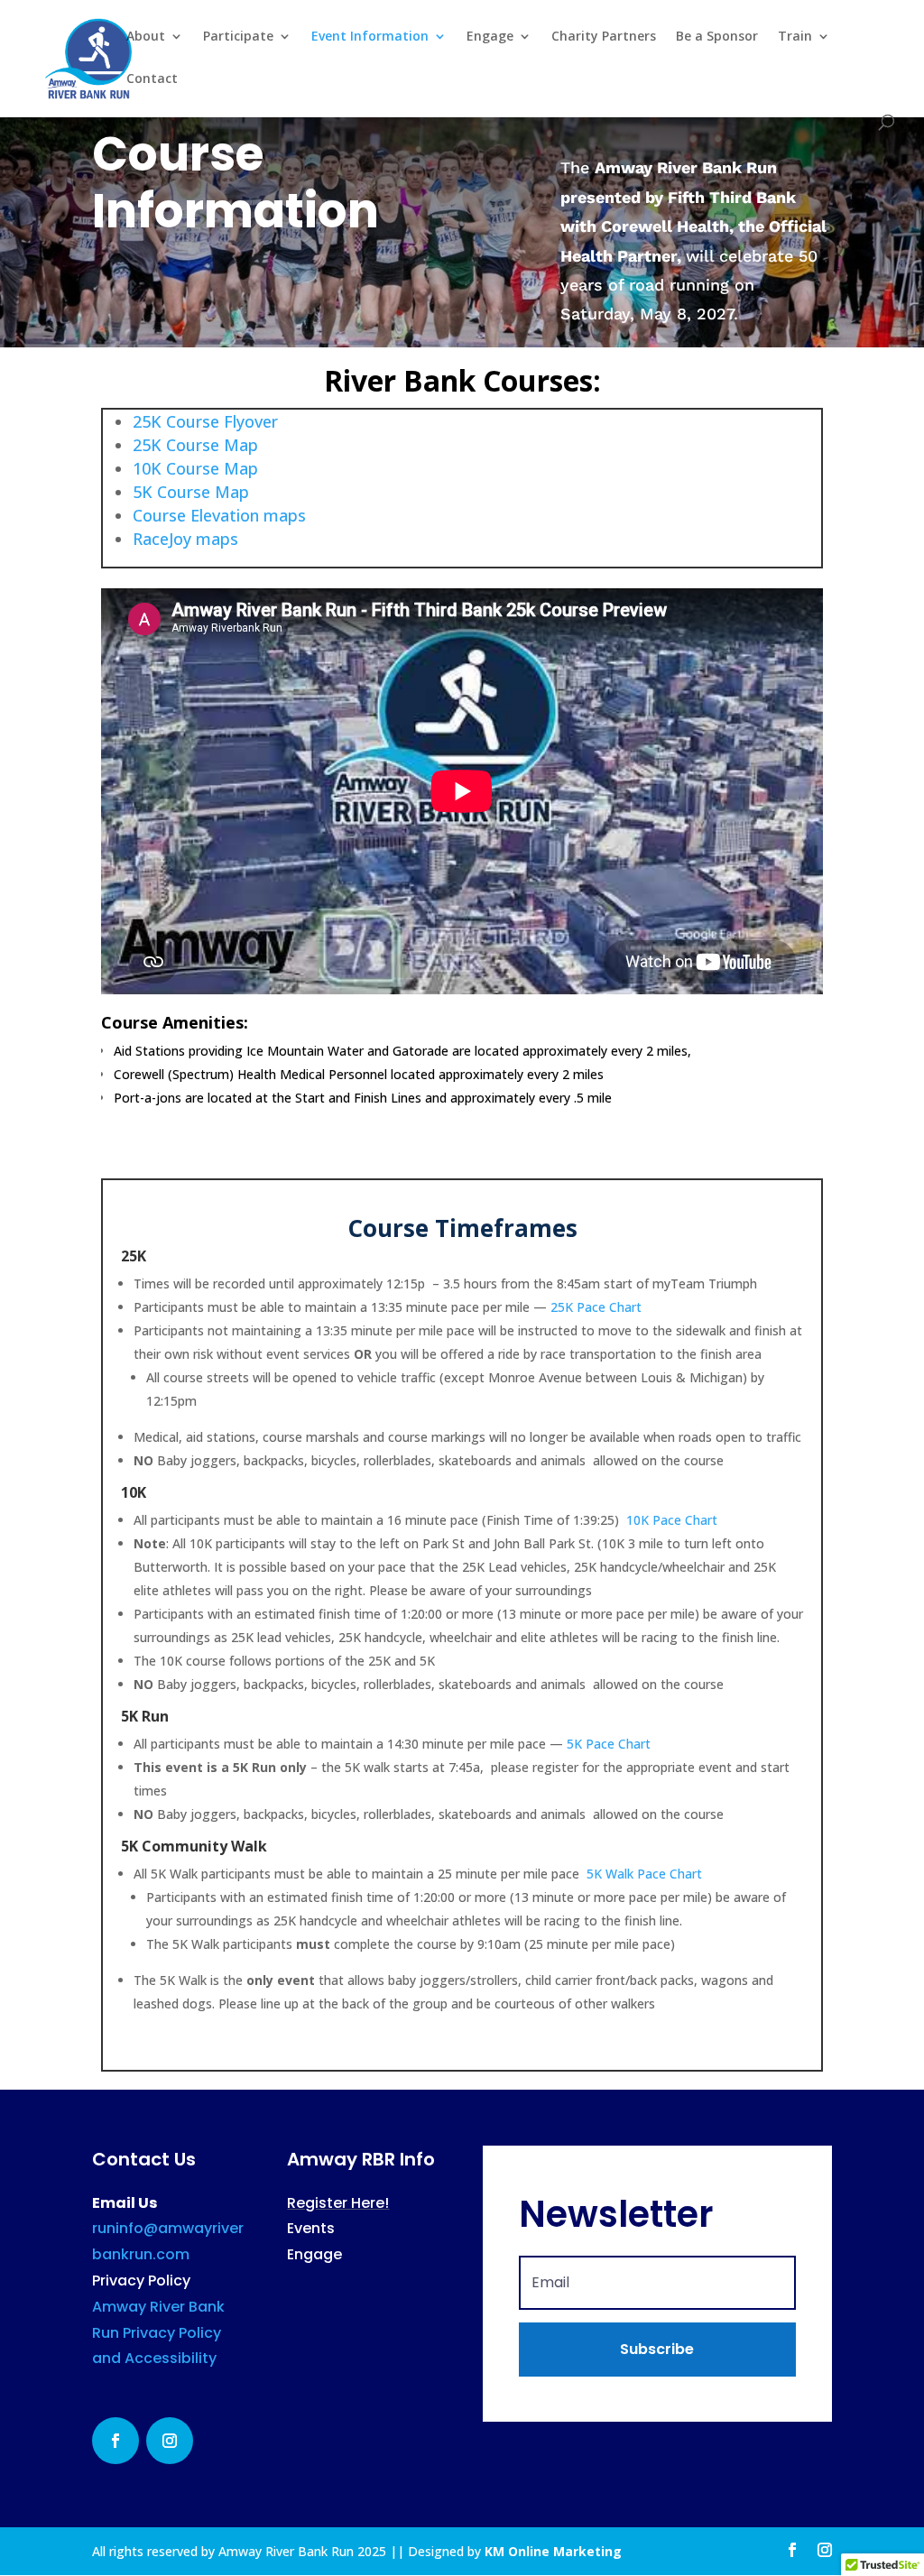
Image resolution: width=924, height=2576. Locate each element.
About (146, 37)
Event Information (370, 37)
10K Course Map (195, 468)
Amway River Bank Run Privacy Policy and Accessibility (158, 2333)
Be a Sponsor (717, 37)
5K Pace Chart (609, 1744)
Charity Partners (604, 37)
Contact (152, 79)
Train (795, 37)
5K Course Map (191, 492)
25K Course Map (195, 445)
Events (311, 2228)
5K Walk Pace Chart (644, 1874)
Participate (238, 37)
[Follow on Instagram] (170, 2441)
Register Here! (338, 2203)
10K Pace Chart (672, 1520)
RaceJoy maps (185, 539)
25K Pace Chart (596, 1307)
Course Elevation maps (222, 515)
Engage (490, 37)
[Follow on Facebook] (115, 2441)
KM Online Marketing (553, 2551)
